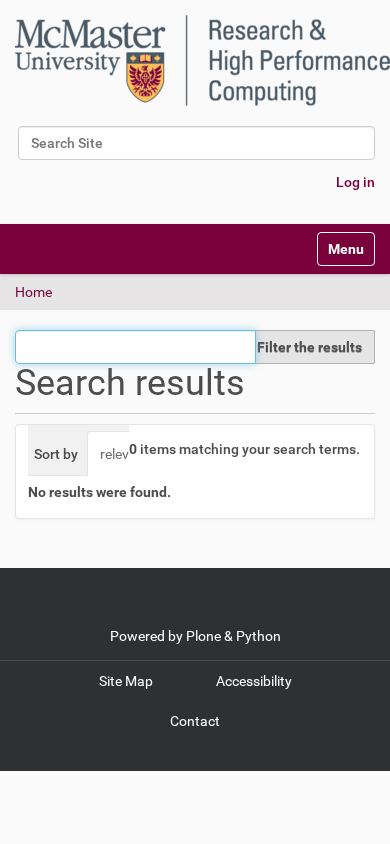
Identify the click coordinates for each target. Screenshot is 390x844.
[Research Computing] (202, 60)
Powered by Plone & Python (195, 636)
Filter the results (309, 347)
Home (33, 292)
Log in (355, 182)
